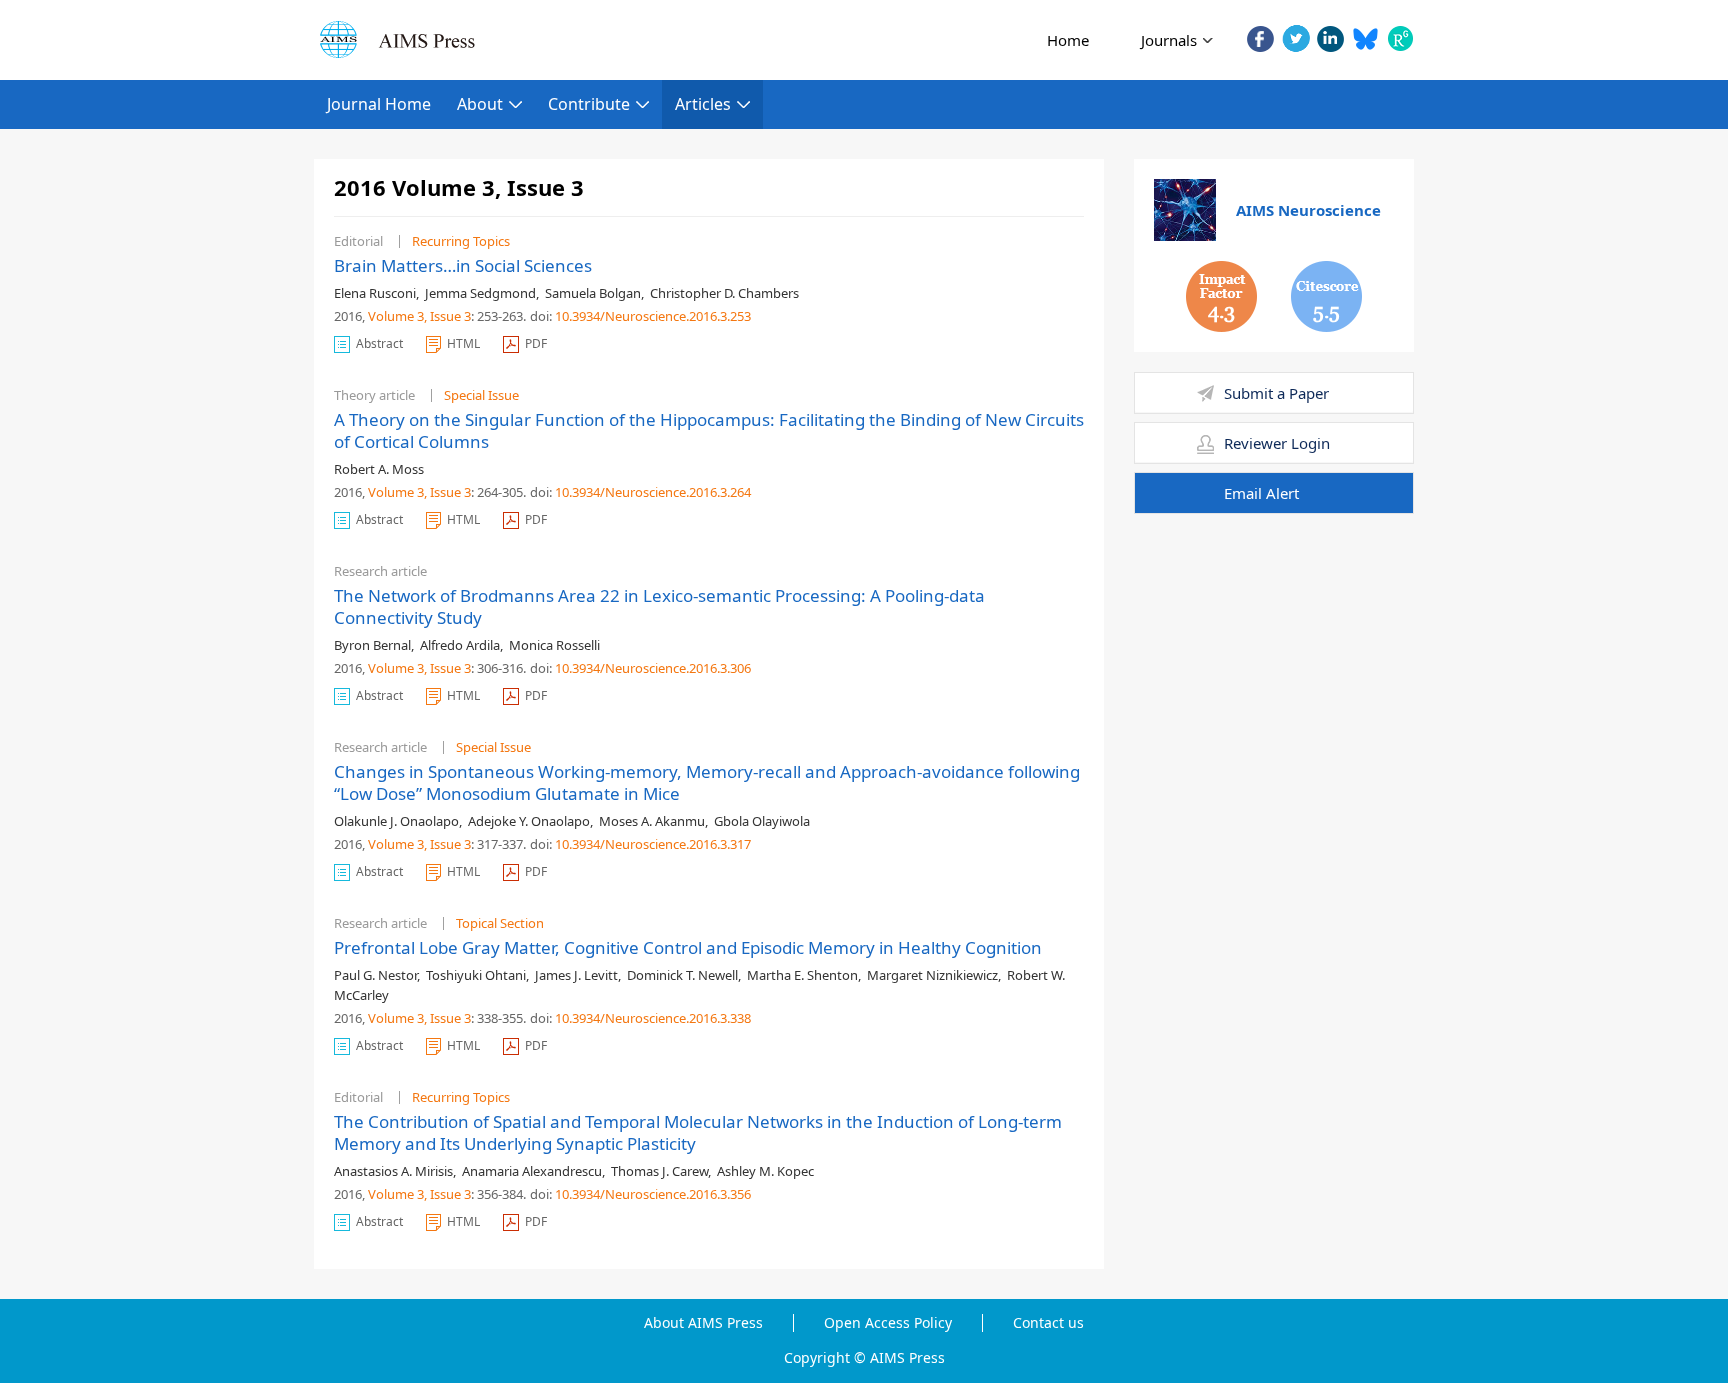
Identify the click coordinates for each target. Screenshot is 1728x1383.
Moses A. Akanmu (652, 821)
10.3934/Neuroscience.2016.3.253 (653, 316)
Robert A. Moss (379, 469)
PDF (536, 343)
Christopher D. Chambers (724, 293)
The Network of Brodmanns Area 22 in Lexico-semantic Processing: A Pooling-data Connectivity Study (659, 606)
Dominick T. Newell (682, 975)
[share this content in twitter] (1295, 38)
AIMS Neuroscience (1308, 210)
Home (1068, 40)
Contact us (1048, 1323)
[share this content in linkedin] (1330, 38)
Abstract (379, 343)
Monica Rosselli (554, 645)
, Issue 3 (447, 316)
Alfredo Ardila (460, 645)
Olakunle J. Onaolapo (396, 821)
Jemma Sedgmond (480, 293)
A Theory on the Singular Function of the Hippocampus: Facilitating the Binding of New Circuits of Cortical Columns (709, 430)
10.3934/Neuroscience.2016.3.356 (653, 1194)
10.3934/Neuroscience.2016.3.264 (653, 492)
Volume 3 (396, 316)
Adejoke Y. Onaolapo (529, 821)
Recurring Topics (461, 241)
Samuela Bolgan (593, 293)
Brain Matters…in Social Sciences (463, 265)
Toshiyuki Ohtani (476, 975)
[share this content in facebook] (1260, 38)
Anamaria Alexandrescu (532, 1171)
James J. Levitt (576, 975)
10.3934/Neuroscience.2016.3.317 (653, 844)
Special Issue (481, 395)
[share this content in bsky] (1365, 38)
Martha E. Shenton (802, 975)
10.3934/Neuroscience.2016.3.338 (653, 1018)
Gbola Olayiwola (762, 821)
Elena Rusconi (375, 293)
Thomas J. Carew (659, 1171)
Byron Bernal (372, 645)
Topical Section (500, 923)
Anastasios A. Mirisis (393, 1171)
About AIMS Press (703, 1323)
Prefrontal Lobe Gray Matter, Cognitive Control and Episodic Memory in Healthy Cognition (688, 947)
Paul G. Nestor (375, 975)
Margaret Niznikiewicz (932, 975)
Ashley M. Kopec (765, 1171)
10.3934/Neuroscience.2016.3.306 (653, 668)
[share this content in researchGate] (1400, 38)
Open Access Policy (888, 1323)
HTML (463, 343)
